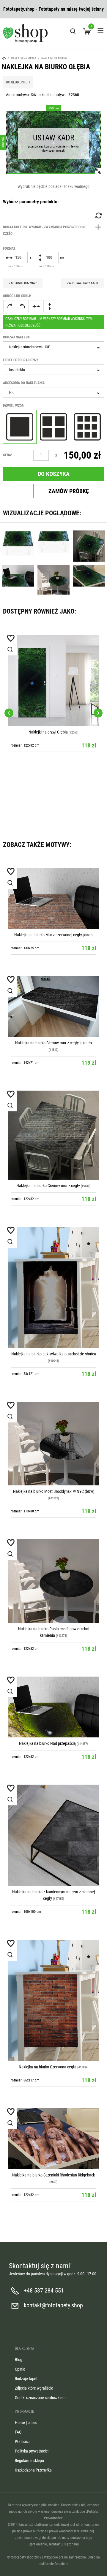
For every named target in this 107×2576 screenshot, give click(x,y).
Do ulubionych (18, 82)
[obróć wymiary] (98, 216)
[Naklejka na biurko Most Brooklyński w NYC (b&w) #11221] (53, 1444)
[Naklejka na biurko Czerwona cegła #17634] (53, 2000)
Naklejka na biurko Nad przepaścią (47, 1743)
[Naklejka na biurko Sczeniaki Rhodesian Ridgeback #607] (53, 2139)
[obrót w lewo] (23, 306)
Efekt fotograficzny (21, 360)
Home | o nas (26, 2423)
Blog (19, 2360)
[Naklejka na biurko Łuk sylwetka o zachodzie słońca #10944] (53, 1287)
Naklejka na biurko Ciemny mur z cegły (48, 1186)
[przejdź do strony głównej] (25, 33)
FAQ (18, 2432)
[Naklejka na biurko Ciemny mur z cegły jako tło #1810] (53, 1006)
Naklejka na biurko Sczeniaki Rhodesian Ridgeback (53, 2175)
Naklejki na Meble (23, 58)
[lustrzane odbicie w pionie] (49, 306)
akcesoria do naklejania (24, 383)
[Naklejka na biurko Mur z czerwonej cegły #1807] (53, 898)
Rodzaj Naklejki (17, 337)
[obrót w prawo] (9, 306)
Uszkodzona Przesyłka (33, 2470)
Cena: (7, 455)
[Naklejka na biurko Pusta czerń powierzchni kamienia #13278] (53, 1581)
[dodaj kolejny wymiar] (53, 230)
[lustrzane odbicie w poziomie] (36, 306)
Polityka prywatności (32, 2451)
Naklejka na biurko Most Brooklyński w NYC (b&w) (54, 1491)
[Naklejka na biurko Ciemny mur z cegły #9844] (53, 1135)
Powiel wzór (13, 406)
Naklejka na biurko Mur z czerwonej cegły (48, 935)
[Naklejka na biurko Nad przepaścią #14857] (53, 1707)
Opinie (20, 2369)
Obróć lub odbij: (17, 296)
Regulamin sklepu (29, 2461)
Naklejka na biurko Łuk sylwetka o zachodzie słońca (54, 1354)
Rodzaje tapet (26, 2379)
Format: (10, 248)
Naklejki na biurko (54, 58)
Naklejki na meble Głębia (82, 721)
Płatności (23, 2442)
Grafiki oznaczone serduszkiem (40, 2398)
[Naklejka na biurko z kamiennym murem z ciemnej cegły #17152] (53, 1835)
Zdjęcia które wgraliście (34, 2388)
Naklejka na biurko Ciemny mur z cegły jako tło (53, 1043)
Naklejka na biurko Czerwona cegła (48, 2067)
